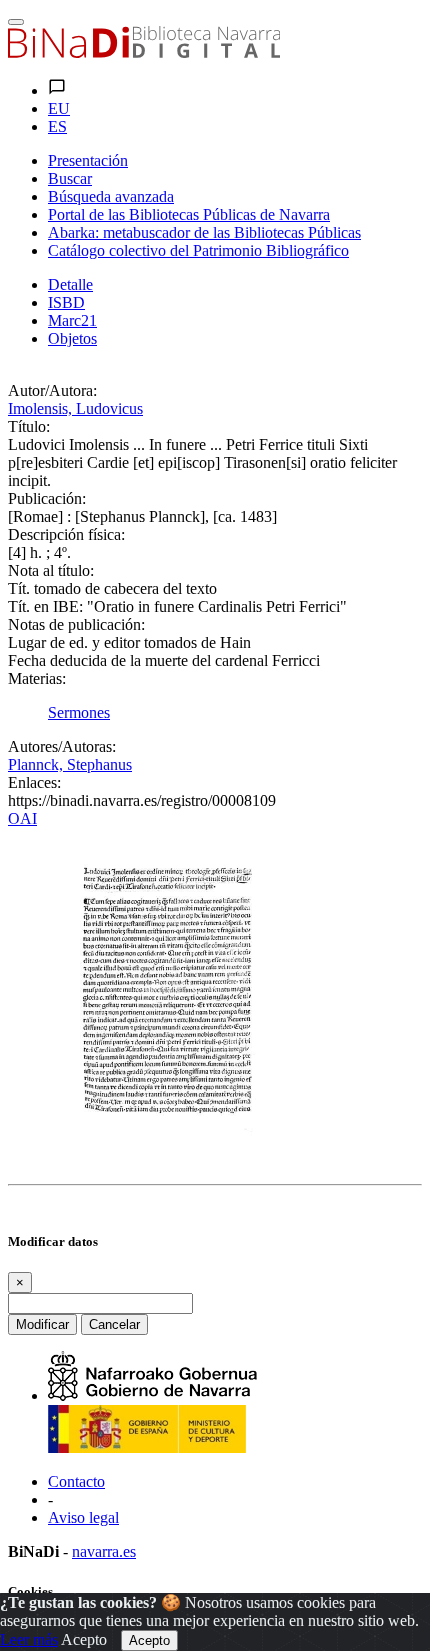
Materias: (37, 678)
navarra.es (104, 1551)
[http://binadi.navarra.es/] (144, 52)
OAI (22, 818)
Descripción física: (66, 534)
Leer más (29, 1639)
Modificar (42, 1324)
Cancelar (114, 1324)
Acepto (84, 1639)
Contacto (76, 1481)
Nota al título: (51, 570)
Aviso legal (83, 1517)
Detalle (70, 284)
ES (57, 126)
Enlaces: (34, 782)
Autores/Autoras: (62, 746)
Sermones (79, 712)
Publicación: (47, 498)
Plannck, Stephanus (70, 764)
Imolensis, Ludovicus (75, 408)
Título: (29, 426)
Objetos (72, 338)
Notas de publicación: (76, 624)
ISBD (66, 302)
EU (59, 108)
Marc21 (72, 320)
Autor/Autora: (52, 390)
